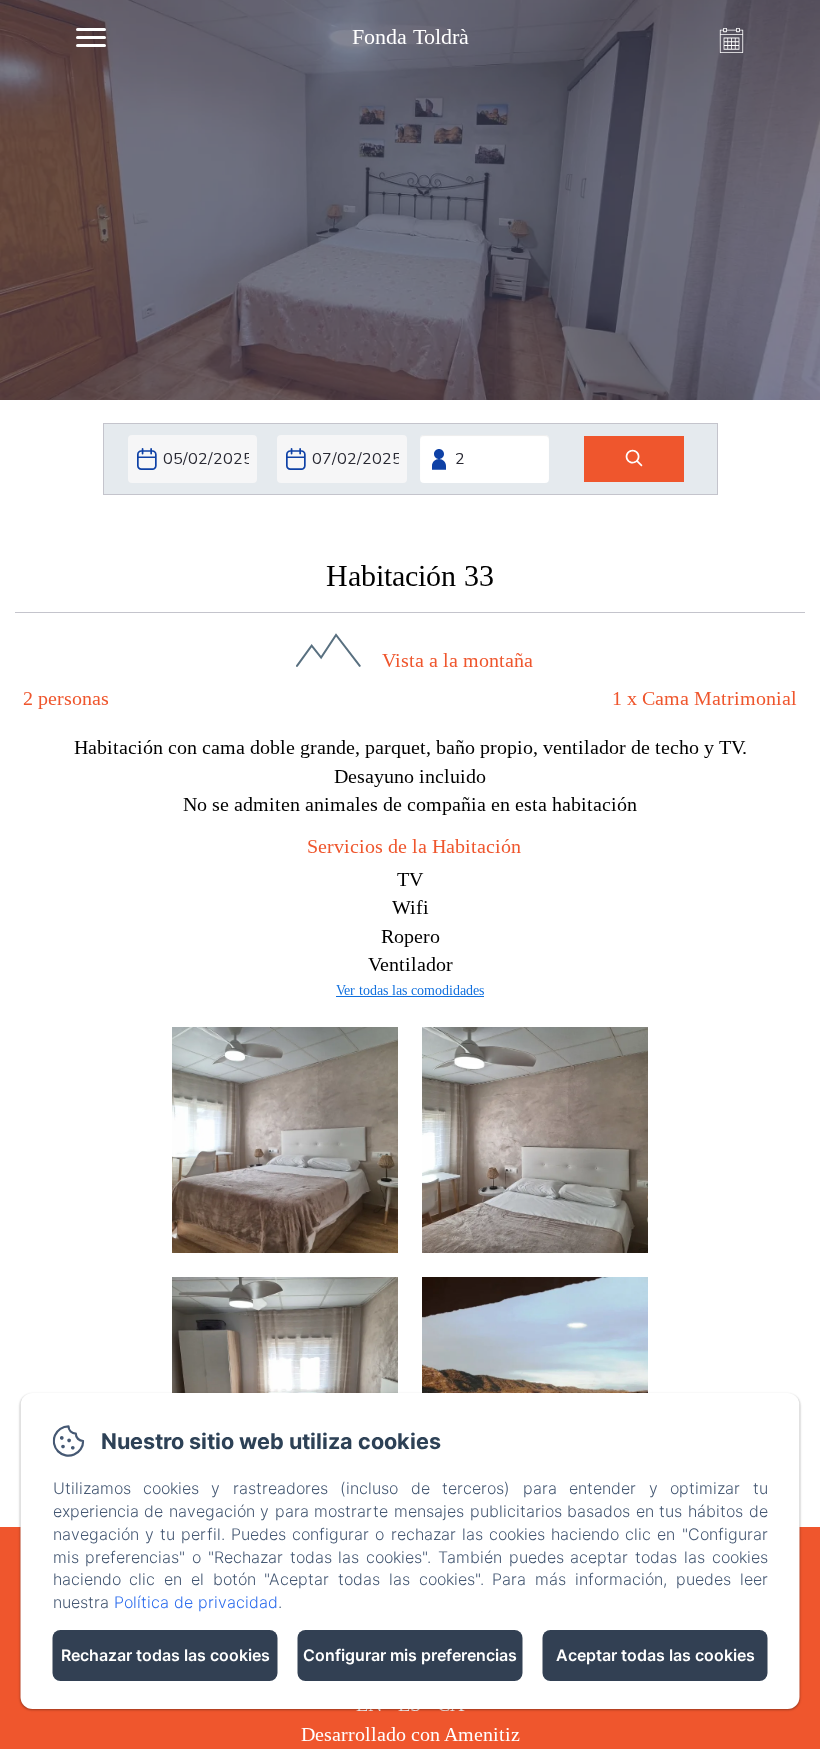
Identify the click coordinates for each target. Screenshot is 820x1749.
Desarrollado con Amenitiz (410, 1734)
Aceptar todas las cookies (655, 1655)
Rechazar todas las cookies (165, 1655)
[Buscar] (634, 459)
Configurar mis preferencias (410, 1655)
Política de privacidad (196, 1602)
